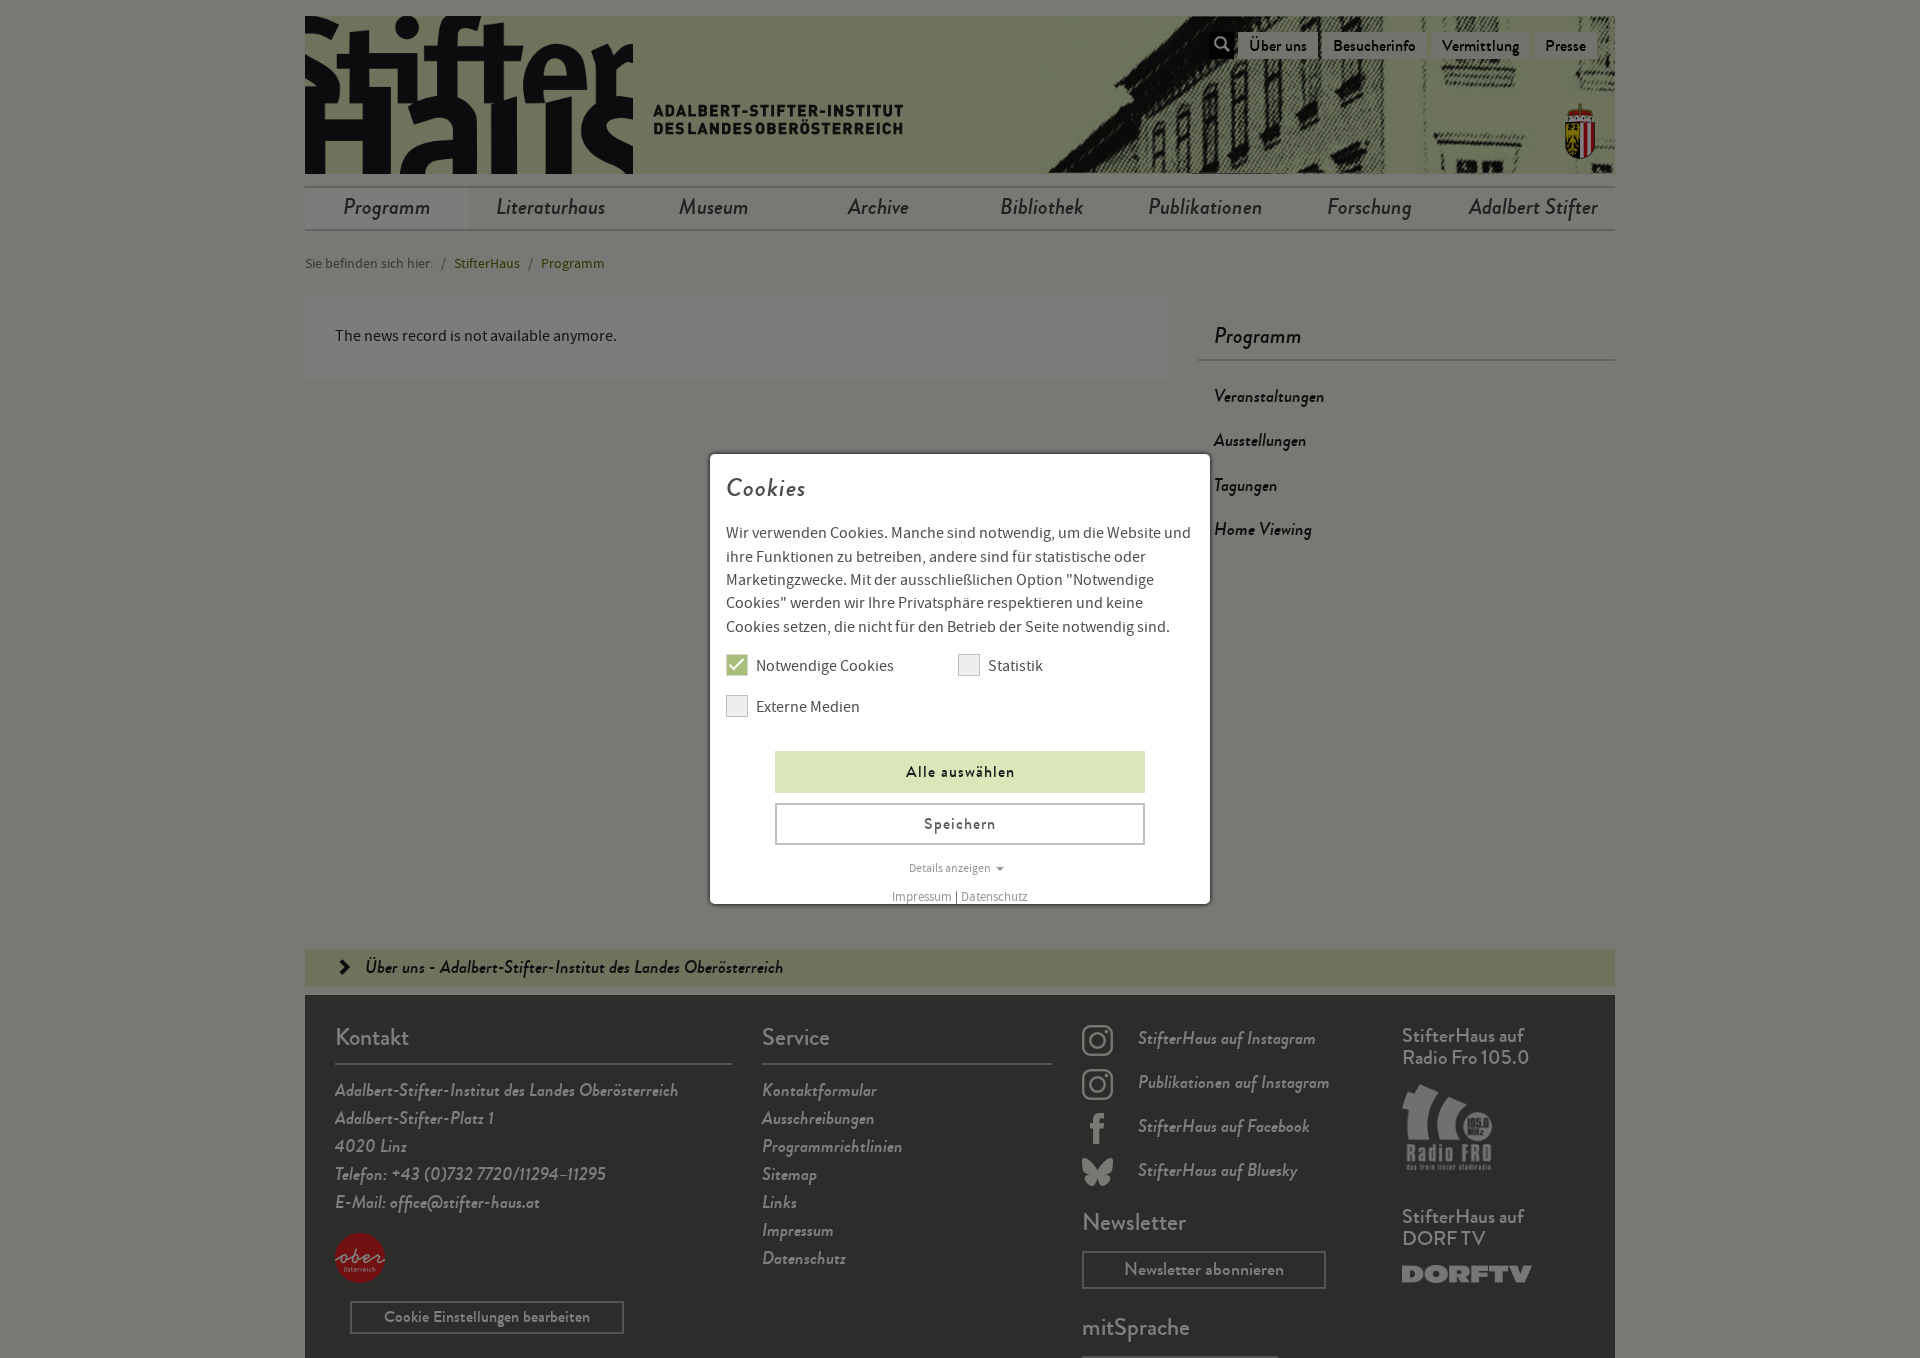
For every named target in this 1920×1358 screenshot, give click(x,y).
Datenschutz (994, 897)
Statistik (1015, 666)
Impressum (922, 897)
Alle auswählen (960, 771)
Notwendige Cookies (825, 666)
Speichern (960, 823)
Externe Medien (808, 707)
